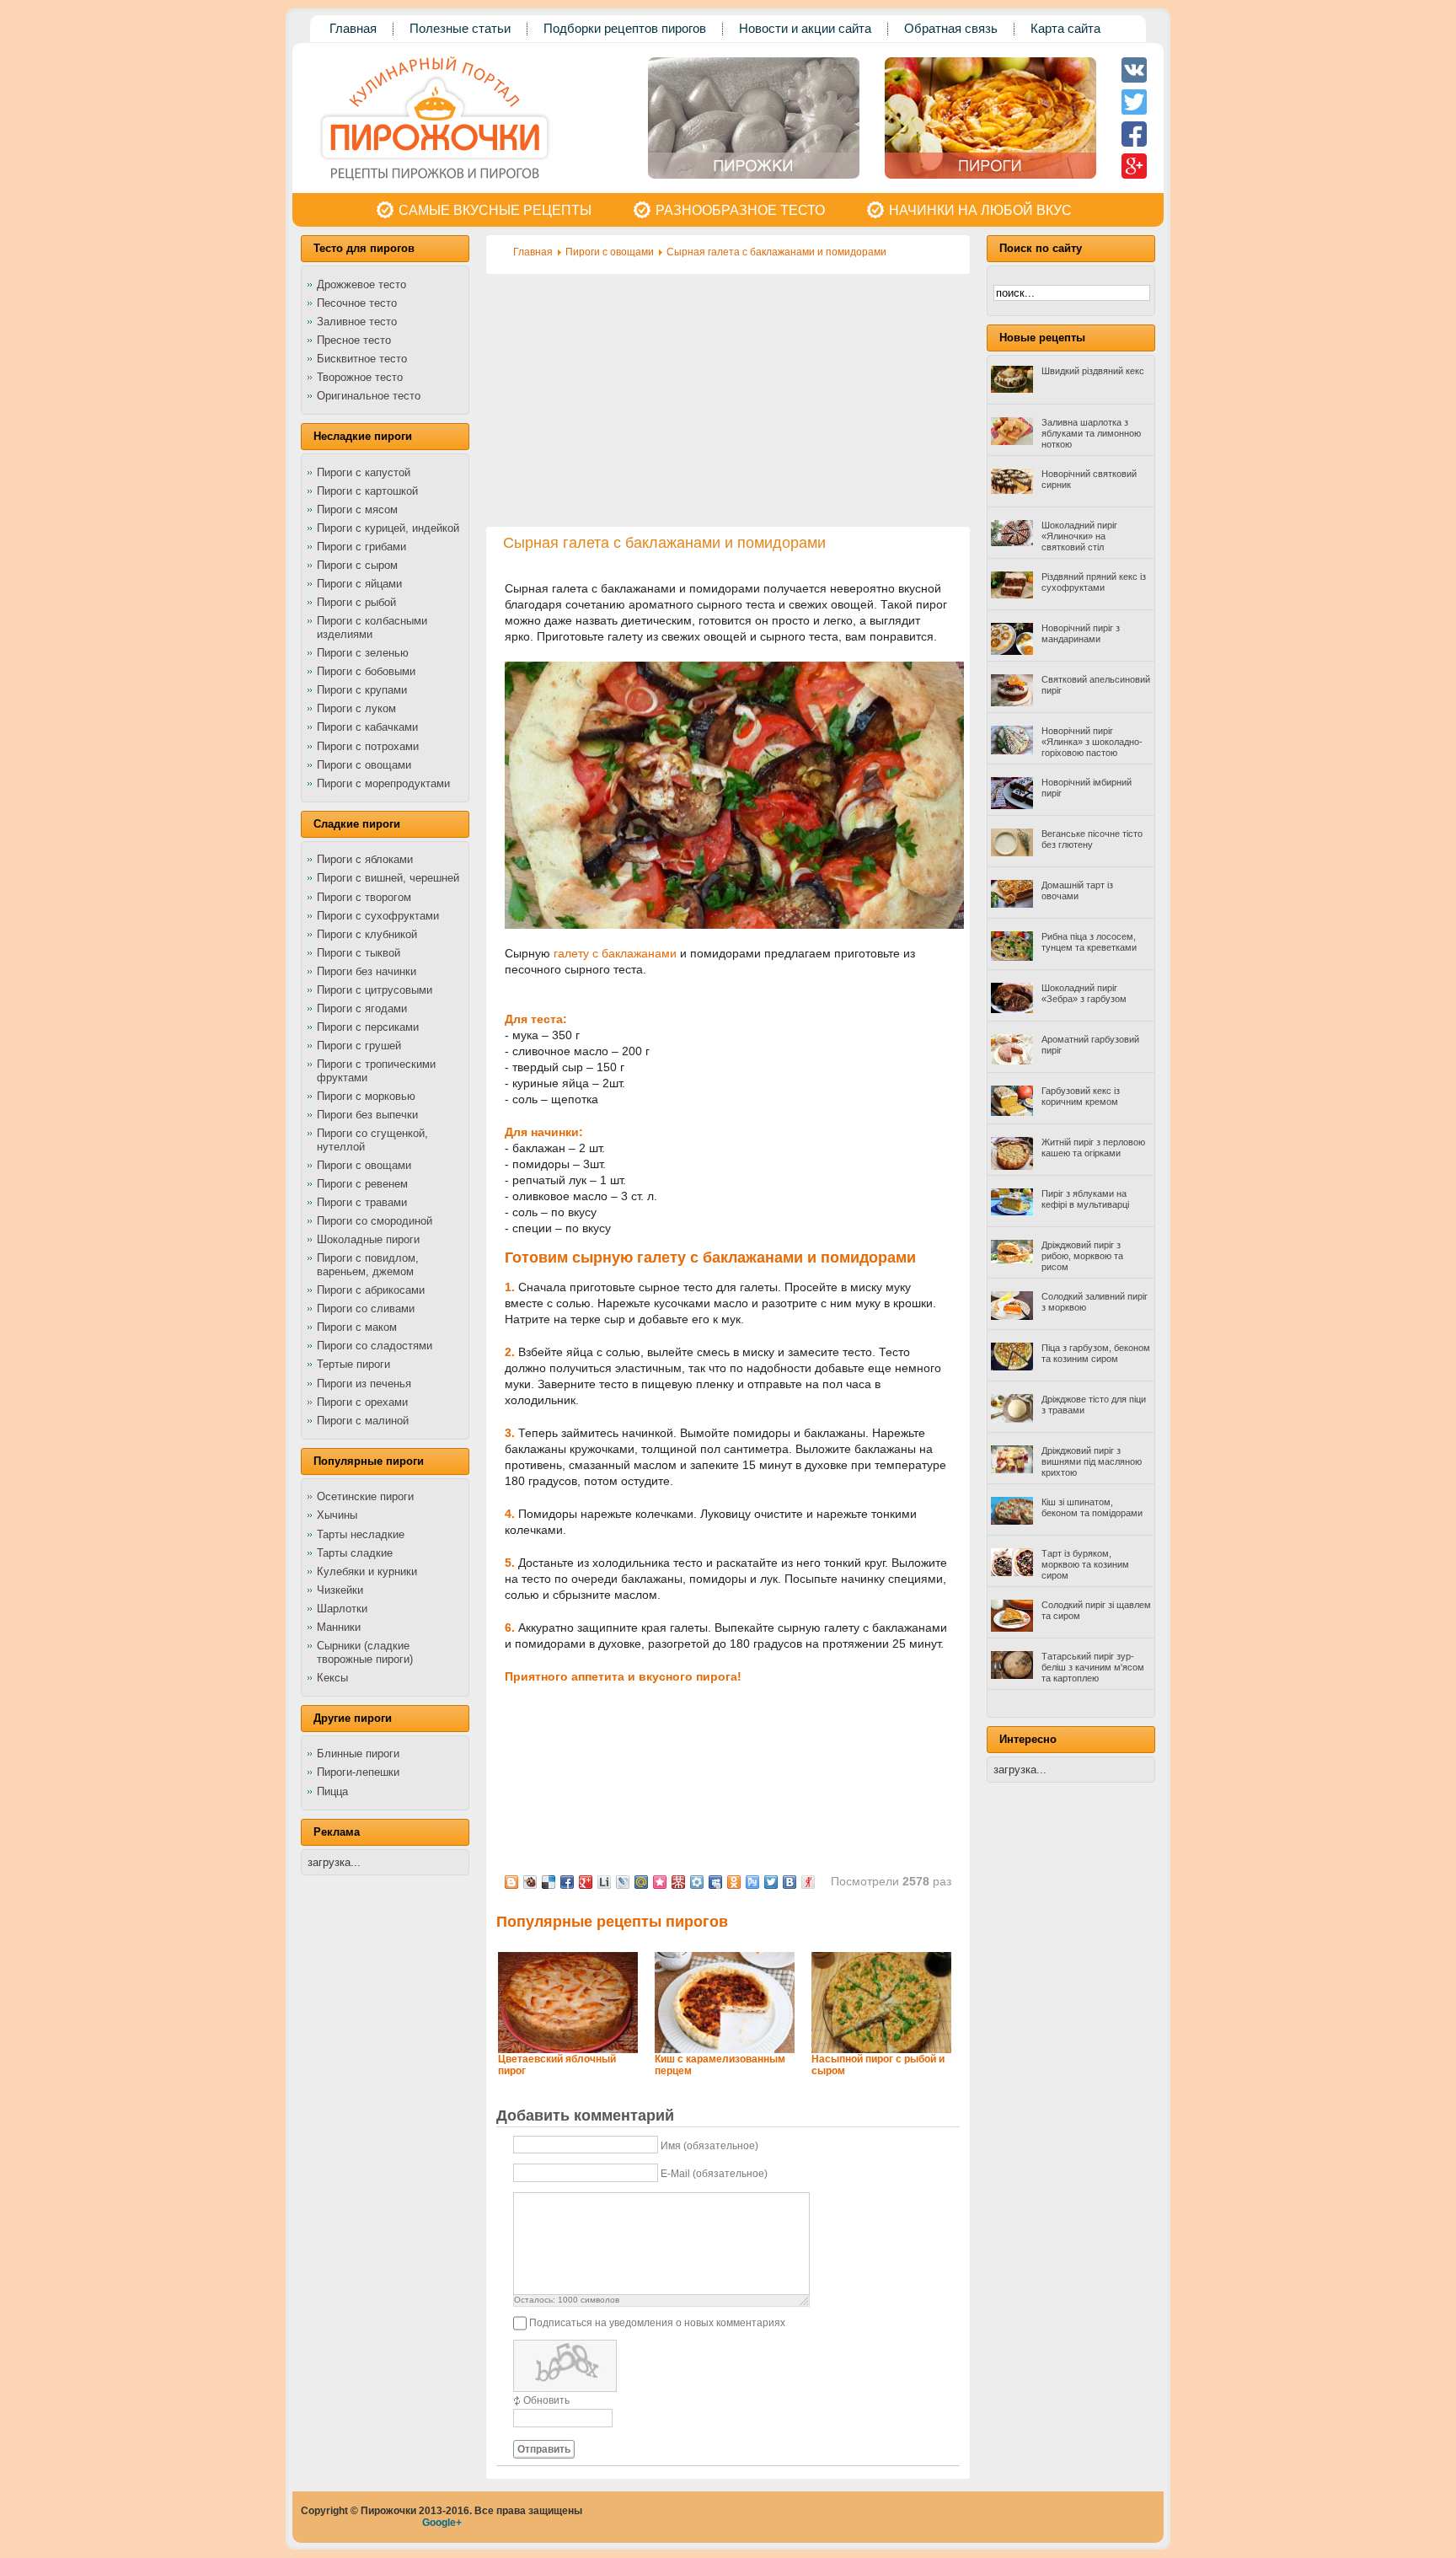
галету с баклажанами (615, 953)
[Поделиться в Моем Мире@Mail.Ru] (641, 1882)
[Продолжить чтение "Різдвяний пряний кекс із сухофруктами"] (1012, 595)
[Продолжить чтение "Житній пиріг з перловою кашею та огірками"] (1012, 1166)
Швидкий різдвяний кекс (1093, 371)
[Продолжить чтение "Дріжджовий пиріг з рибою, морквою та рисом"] (1012, 1260)
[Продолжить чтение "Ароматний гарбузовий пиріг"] (1012, 1061)
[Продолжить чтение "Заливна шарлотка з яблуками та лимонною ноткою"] (1012, 442)
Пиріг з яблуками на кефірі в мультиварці (1085, 1199)
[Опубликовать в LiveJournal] (623, 1882)
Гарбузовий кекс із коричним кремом (1081, 1096)
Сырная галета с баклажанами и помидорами (776, 252)
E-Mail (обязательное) (714, 2174)
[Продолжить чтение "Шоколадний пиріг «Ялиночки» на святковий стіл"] (1012, 543)
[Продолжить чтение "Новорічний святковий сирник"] (1012, 491)
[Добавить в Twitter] (771, 1882)
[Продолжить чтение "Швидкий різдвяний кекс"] (1012, 389)
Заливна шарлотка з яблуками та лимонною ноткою (1091, 433)
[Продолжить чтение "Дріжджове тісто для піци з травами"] (1012, 1419)
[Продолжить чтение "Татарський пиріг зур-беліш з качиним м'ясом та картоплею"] (1012, 1676)
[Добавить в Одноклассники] (734, 1882)
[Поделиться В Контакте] (790, 1882)
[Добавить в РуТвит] (752, 1882)
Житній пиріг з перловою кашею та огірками (1093, 1148)
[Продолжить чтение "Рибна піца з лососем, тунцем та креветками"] (1012, 957)
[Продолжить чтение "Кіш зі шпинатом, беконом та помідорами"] (1012, 1521)
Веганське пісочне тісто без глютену (1092, 839)
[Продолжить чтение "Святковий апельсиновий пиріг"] (1012, 703)
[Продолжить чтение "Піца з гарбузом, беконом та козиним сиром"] (1012, 1367)
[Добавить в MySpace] (715, 1882)
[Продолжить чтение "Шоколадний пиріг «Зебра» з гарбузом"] (1012, 1010)
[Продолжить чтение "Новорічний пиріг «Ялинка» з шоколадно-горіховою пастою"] (1012, 751)
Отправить (544, 2449)
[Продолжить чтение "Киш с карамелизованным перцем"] (725, 2050)
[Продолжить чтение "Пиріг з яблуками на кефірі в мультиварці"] (1012, 1212)
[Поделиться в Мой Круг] (697, 1882)
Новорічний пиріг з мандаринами (1081, 633)
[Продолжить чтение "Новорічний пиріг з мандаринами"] (1012, 652)
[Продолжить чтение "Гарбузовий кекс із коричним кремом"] (1012, 1113)
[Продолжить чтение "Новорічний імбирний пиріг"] (1012, 806)
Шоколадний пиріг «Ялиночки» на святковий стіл (1079, 536)
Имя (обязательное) (709, 2146)
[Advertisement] (728, 400)
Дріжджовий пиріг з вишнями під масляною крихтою (1092, 1461)
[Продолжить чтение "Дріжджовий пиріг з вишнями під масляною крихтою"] (1012, 1470)
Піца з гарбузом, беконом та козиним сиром (1096, 1353)
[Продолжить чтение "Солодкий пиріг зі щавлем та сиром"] (1012, 1628)
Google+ (442, 2523)
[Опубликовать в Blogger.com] (511, 1882)
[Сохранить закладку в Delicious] (549, 1882)
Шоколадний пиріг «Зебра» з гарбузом (1084, 993)
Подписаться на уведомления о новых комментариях (657, 2323)
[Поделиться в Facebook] (567, 1882)
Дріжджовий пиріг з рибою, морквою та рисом (1082, 1256)
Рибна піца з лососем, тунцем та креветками (1089, 942)
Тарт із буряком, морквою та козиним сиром (1085, 1564)
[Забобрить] (530, 1882)
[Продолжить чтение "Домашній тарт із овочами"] (1012, 904)
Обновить (546, 2400)
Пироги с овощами (610, 252)
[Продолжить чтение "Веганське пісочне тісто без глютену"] (1012, 853)
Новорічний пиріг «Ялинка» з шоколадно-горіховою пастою (1092, 742)
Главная (533, 252)
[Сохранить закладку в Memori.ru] (660, 1882)
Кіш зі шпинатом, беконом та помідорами (1092, 1507)
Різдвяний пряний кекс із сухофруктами (1094, 582)
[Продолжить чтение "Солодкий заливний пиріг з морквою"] (1012, 1317)
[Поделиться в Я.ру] (808, 1882)
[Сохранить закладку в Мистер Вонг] (678, 1882)
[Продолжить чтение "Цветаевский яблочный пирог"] (568, 2050)
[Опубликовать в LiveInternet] (604, 1882)
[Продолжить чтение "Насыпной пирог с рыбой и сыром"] (881, 2050)
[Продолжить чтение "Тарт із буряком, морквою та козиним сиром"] (1012, 1573)
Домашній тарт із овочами (1077, 890)
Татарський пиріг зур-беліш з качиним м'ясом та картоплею (1093, 1667)
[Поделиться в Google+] (586, 1882)
